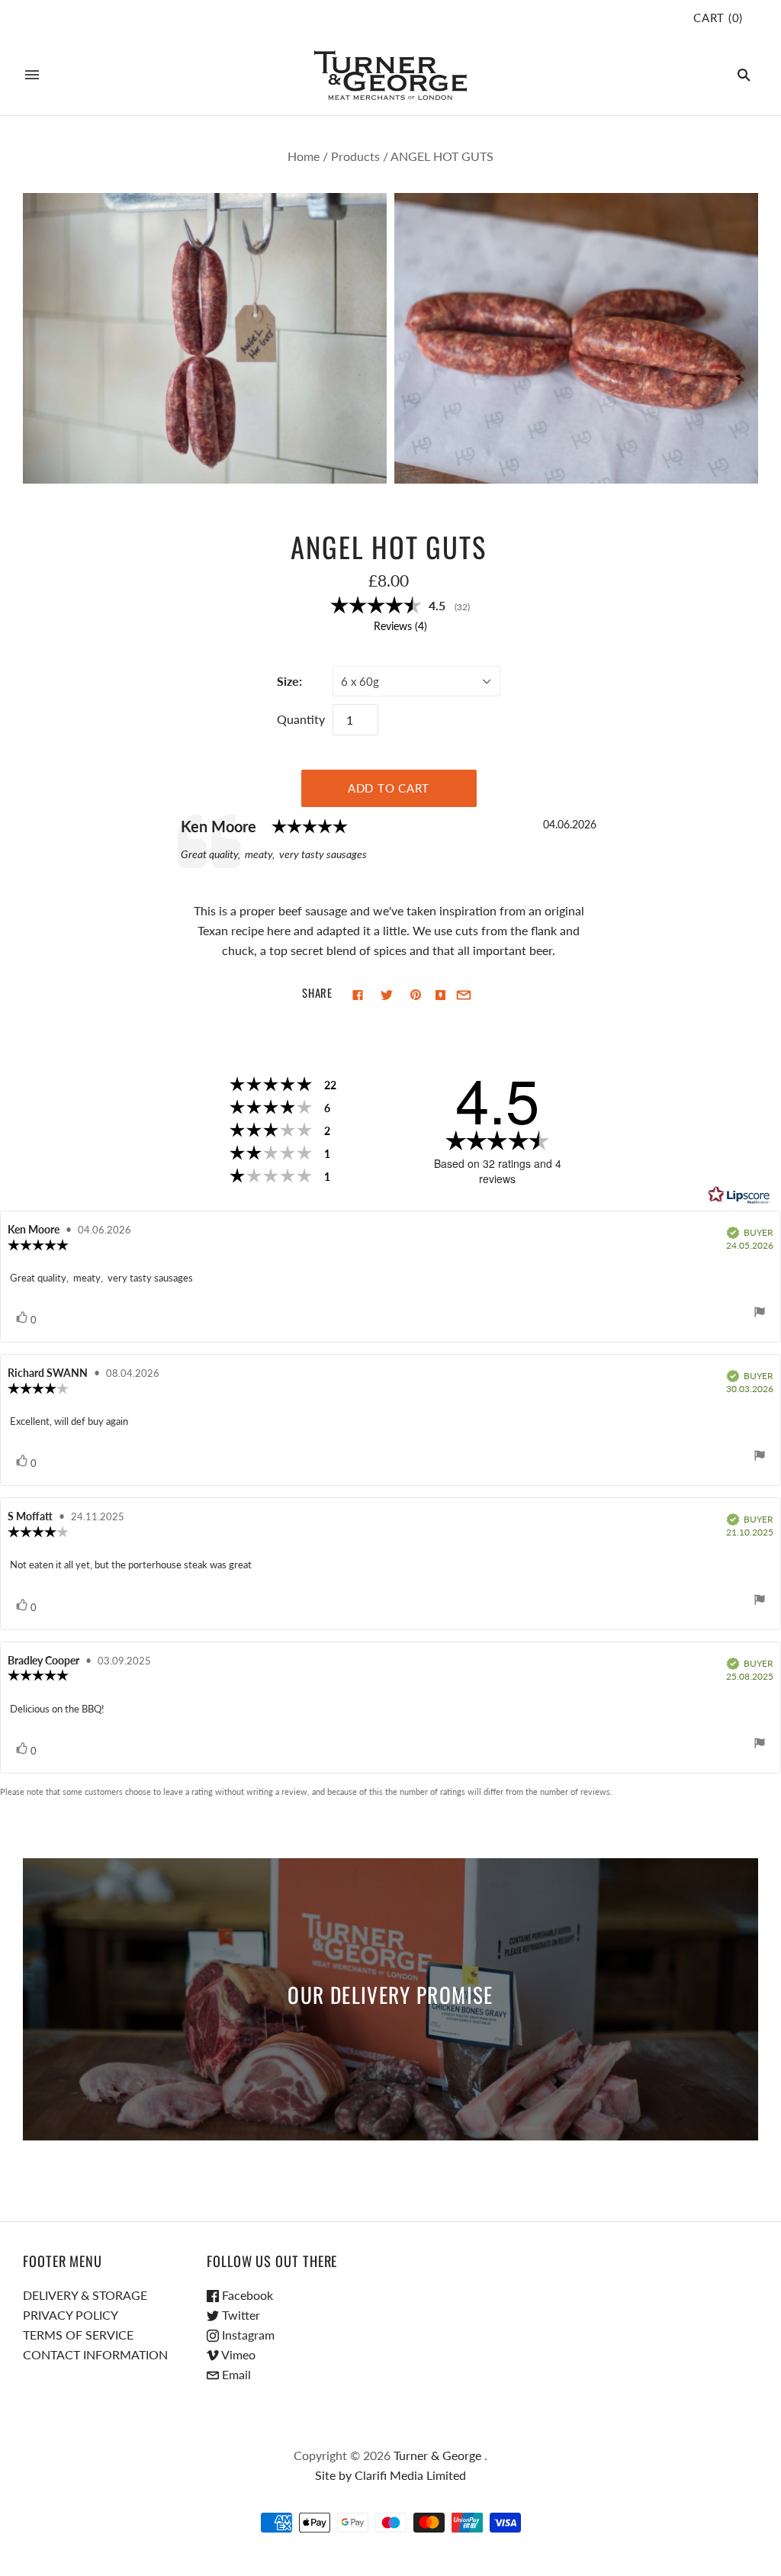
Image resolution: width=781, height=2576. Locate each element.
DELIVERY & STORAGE (85, 2295)
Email (235, 2374)
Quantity (301, 719)
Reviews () (400, 626)
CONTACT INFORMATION (95, 2354)
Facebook (246, 2295)
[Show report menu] (760, 1314)
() (718, 18)
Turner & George (437, 2455)
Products (355, 156)
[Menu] (32, 75)
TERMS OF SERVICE (78, 2335)
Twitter (239, 2315)
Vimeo (237, 2354)
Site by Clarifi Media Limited (390, 2475)
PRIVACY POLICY (71, 2315)
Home (304, 156)
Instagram (247, 2335)
